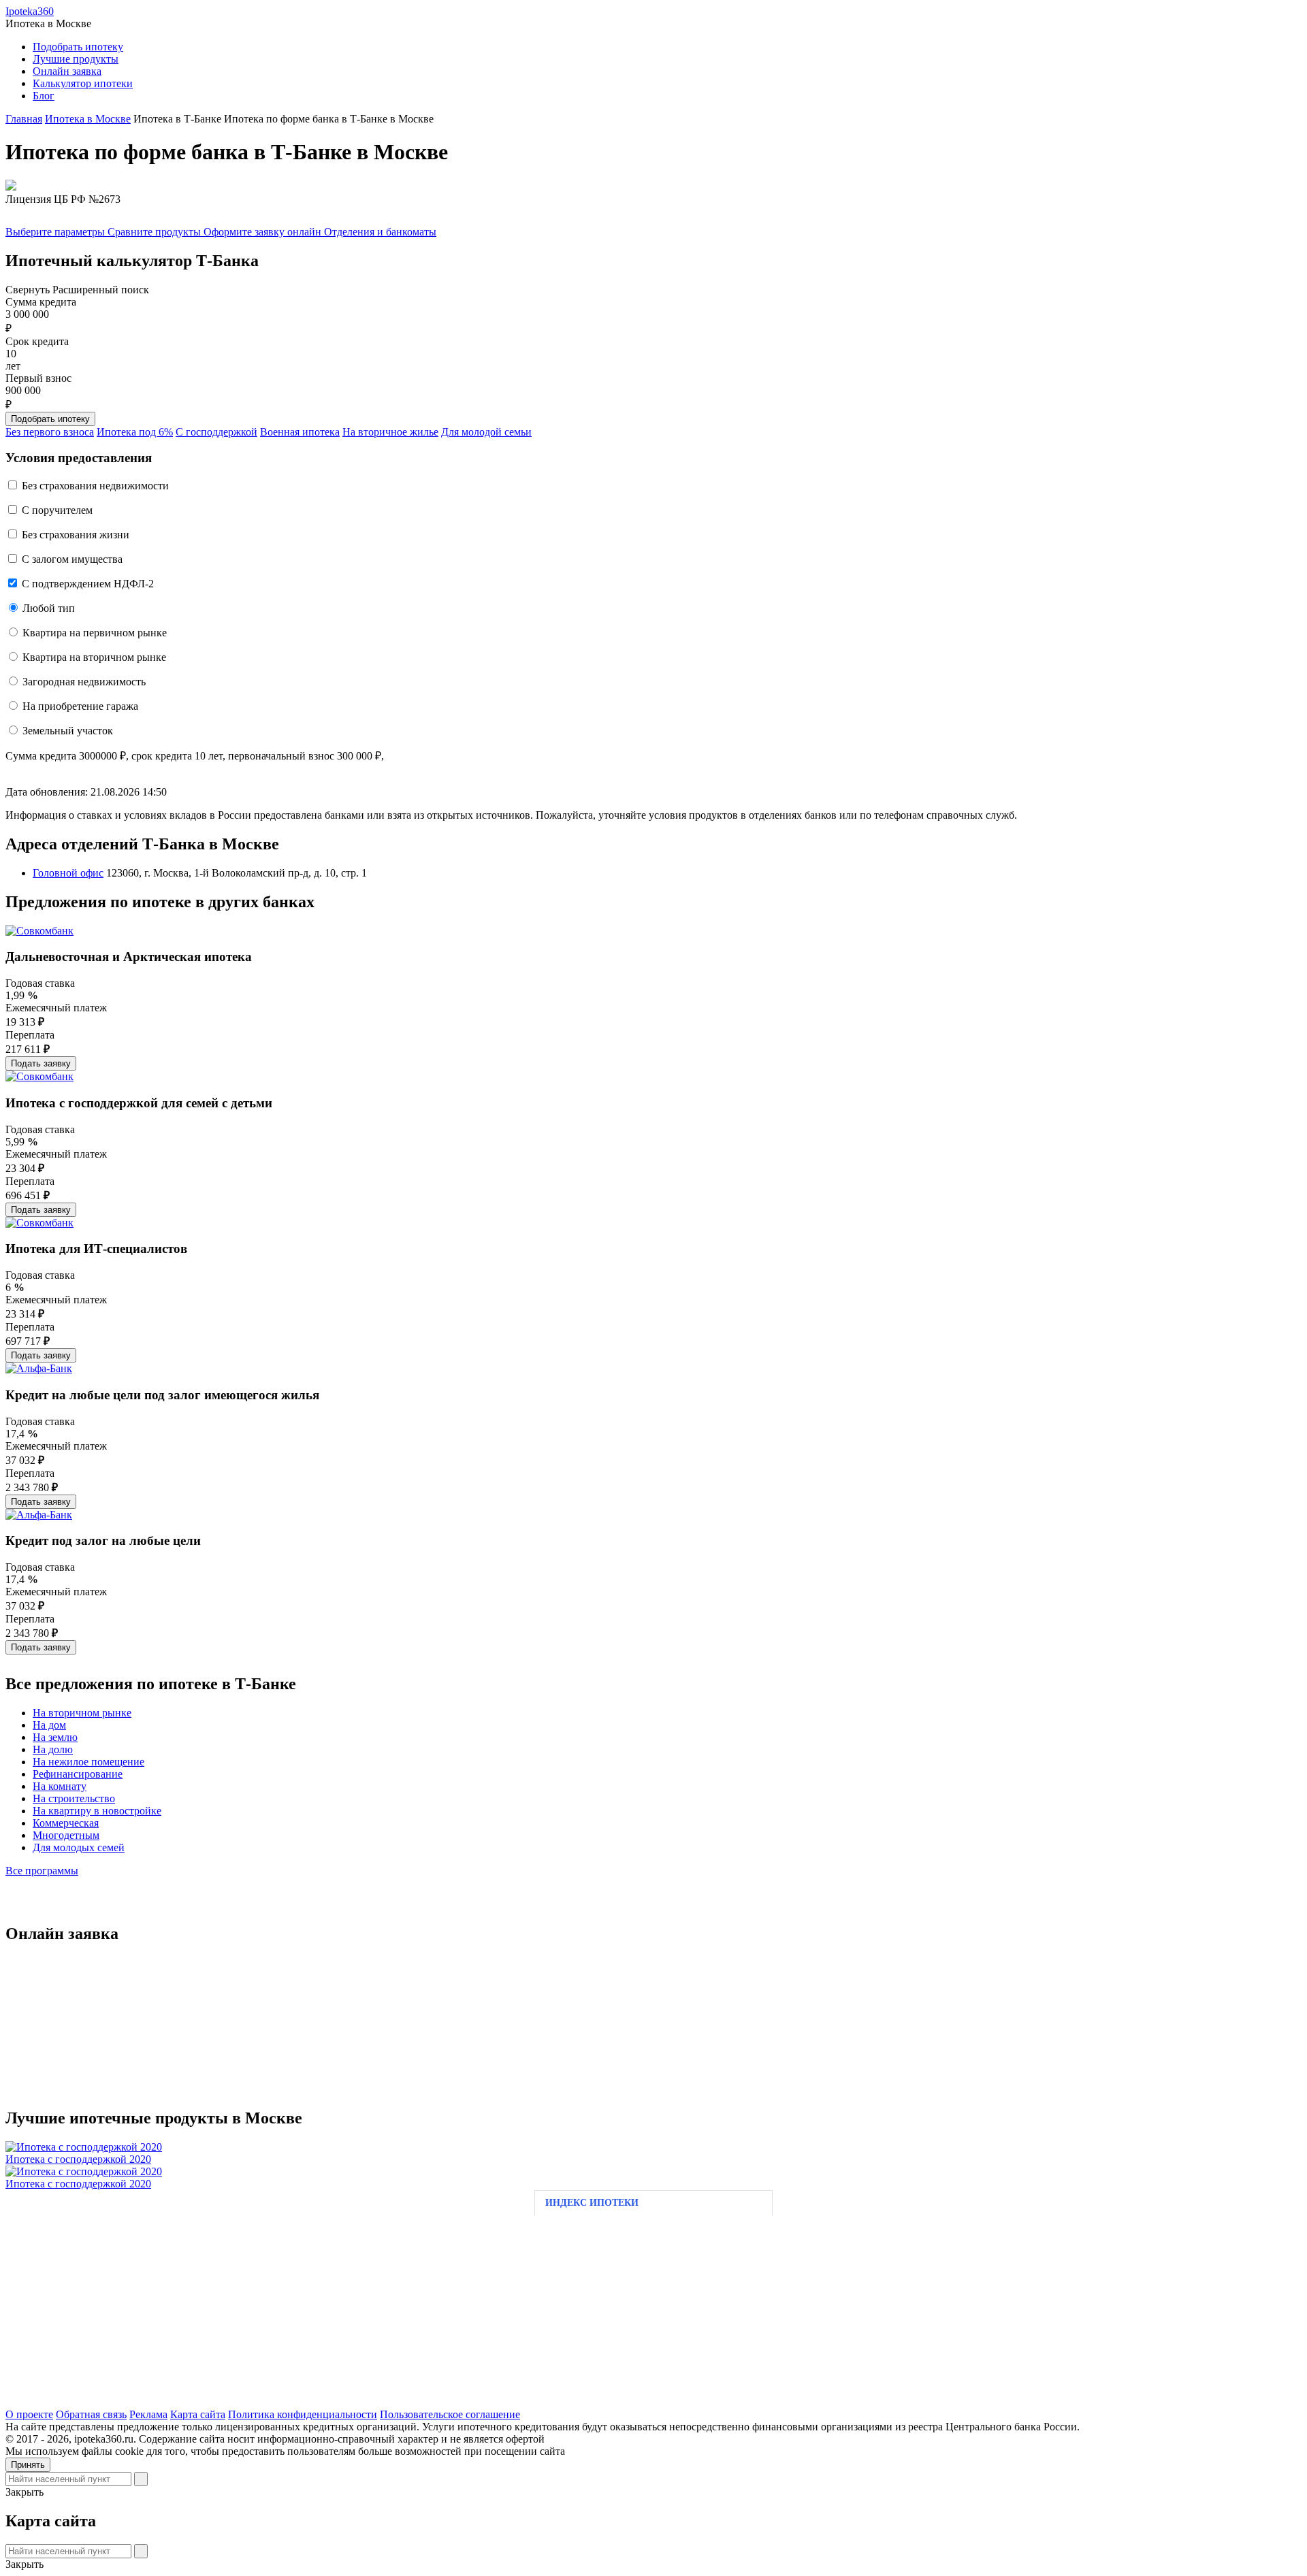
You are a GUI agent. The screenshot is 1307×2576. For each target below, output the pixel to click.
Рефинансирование (78, 1774)
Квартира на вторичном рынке (94, 657)
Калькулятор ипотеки (83, 83)
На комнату (60, 1786)
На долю (53, 1749)
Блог (44, 96)
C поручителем (57, 510)
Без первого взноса (50, 432)
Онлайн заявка (67, 71)
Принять (28, 2465)
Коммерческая (66, 1823)
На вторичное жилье (390, 432)
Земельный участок (68, 731)
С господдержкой (216, 432)
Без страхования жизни (76, 535)
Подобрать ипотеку (78, 47)
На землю (55, 1737)
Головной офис (68, 873)
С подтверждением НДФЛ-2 (88, 584)
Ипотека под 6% (135, 432)
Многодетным (66, 1835)
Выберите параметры (57, 232)
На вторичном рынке (82, 1713)
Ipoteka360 (30, 11)
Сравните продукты (156, 232)
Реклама (148, 2414)
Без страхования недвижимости (95, 486)
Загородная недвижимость (84, 682)
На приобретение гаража (80, 706)
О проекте (29, 2414)
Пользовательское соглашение (450, 2414)
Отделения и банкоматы (380, 232)
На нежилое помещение (88, 1762)
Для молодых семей (79, 1847)
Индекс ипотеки (592, 2203)
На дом (49, 1725)
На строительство (74, 1798)
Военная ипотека (300, 432)
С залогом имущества (72, 559)
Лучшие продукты (76, 59)
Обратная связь (91, 2414)
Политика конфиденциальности (303, 2414)
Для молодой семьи (486, 432)
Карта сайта (198, 2414)
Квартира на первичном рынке (95, 633)
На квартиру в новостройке (97, 1811)
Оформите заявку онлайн (264, 232)
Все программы (42, 1871)
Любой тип (49, 608)
